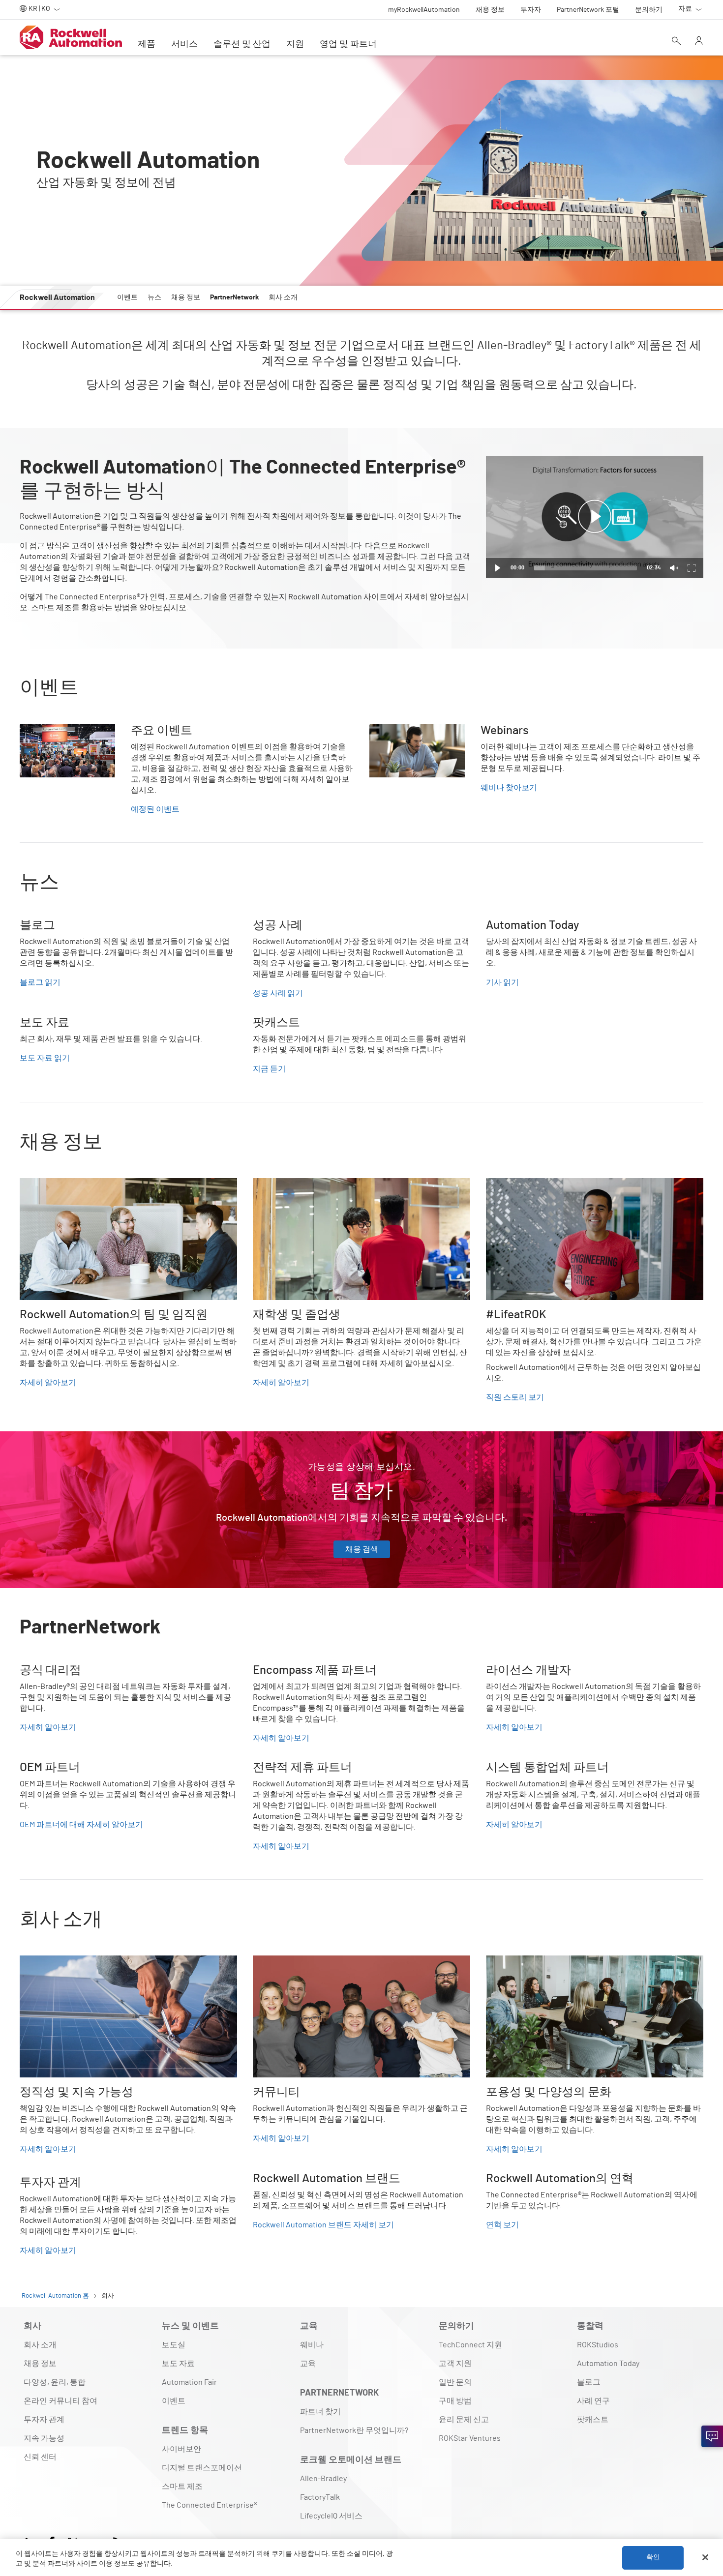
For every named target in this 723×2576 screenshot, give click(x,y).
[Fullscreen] (692, 568)
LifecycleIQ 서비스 (331, 2516)
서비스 (184, 44)
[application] (595, 517)
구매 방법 (455, 2401)
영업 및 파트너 (348, 44)
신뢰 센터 (40, 2457)
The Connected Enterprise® (210, 2505)
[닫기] (705, 2557)
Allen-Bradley (323, 2479)
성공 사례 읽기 (278, 993)
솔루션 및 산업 (242, 44)
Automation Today (608, 2364)
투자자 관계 (44, 2420)
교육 (308, 2364)
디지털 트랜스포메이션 (202, 2468)
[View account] (699, 42)
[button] (595, 517)
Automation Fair (189, 2382)
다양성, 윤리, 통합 (55, 2382)
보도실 (174, 2345)
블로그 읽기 (40, 982)
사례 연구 (593, 2401)
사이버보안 (181, 2449)
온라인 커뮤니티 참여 (60, 2401)
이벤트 (174, 2401)
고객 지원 (455, 2364)
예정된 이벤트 (155, 809)
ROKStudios (598, 2345)
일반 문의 (455, 2382)
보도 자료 (178, 2364)
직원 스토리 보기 (515, 1397)
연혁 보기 (502, 2225)
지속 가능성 (44, 2438)
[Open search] (676, 42)
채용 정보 (40, 2364)
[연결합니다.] (712, 2436)
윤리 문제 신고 (464, 2420)
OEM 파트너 (40, 1767)
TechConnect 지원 (470, 2345)
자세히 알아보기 (48, 1383)
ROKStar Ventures (470, 2438)
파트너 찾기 (320, 2412)
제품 (147, 44)
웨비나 (312, 2345)
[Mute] (674, 568)
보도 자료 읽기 (45, 1058)
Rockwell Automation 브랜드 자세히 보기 (323, 2225)
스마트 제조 (182, 2487)
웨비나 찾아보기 (509, 788)
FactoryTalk (320, 2497)
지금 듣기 (269, 1069)
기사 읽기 (502, 982)
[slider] (586, 568)
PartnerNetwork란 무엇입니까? (354, 2430)
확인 (653, 2557)
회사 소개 (40, 2345)
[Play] (498, 568)
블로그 (589, 2382)
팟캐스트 (593, 2420)
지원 (295, 44)
